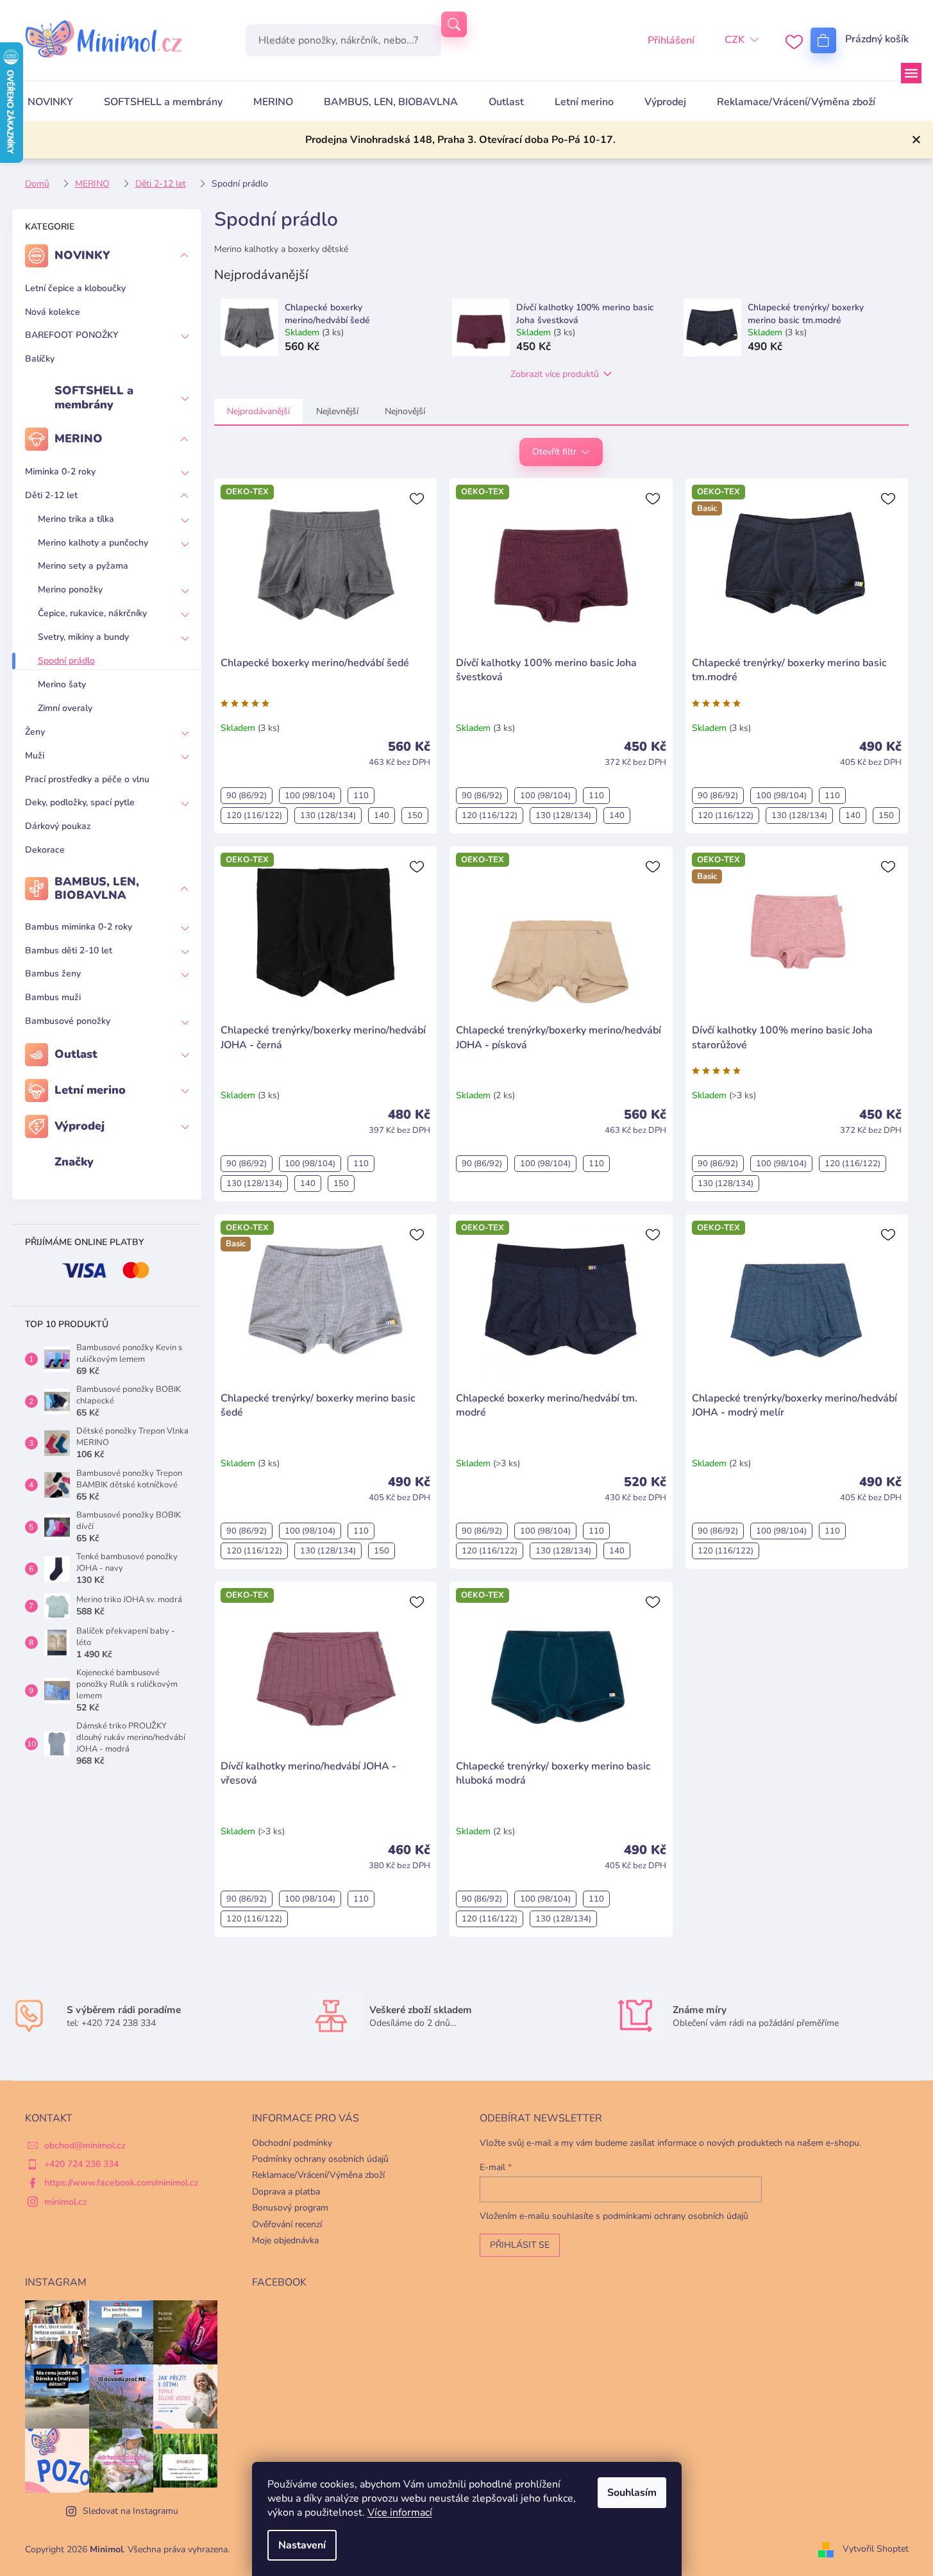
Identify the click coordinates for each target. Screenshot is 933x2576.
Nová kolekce (53, 312)
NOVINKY (82, 255)
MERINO (79, 439)
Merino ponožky (70, 590)
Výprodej (80, 1126)
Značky (74, 1162)
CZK (735, 40)
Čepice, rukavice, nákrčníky (92, 613)
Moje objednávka (285, 2240)
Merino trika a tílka (76, 519)
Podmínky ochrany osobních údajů (320, 2159)
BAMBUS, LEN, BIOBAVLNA (97, 889)
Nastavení (302, 2545)
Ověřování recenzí (287, 2224)
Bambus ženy (53, 974)
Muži (35, 756)
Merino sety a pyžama (83, 566)
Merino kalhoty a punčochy (93, 543)
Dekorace (45, 850)
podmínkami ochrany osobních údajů (676, 2216)
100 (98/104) (310, 796)
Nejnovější (405, 411)
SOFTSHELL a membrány (94, 397)
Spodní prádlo (66, 661)
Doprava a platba (286, 2192)
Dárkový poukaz (58, 826)
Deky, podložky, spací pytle (80, 802)
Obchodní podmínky (292, 2143)
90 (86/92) (247, 796)
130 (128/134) (328, 815)
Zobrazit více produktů (555, 374)
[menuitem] (50, 102)
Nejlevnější (337, 411)
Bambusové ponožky (68, 1021)
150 (415, 815)
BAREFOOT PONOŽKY (71, 335)
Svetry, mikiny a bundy (83, 637)
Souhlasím (632, 2493)
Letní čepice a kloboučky (75, 288)
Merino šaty (62, 684)
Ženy (35, 732)
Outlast (76, 1054)
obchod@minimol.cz (85, 2145)
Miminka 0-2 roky (60, 472)
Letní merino (90, 1090)
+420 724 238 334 (81, 2164)
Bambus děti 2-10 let (69, 950)
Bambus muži (53, 997)
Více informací (400, 2513)
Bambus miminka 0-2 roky (79, 927)
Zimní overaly (65, 708)
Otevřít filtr (554, 452)
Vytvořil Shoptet (876, 2549)
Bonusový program (290, 2208)
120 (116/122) (254, 815)
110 (361, 796)
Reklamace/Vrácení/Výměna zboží (318, 2175)
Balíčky (40, 359)
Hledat (454, 24)
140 (382, 815)
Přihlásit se (520, 2245)
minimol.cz (66, 2202)
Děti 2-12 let (51, 495)
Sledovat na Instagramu (130, 2511)
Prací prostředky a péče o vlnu (87, 779)
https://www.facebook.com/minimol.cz (122, 2183)
